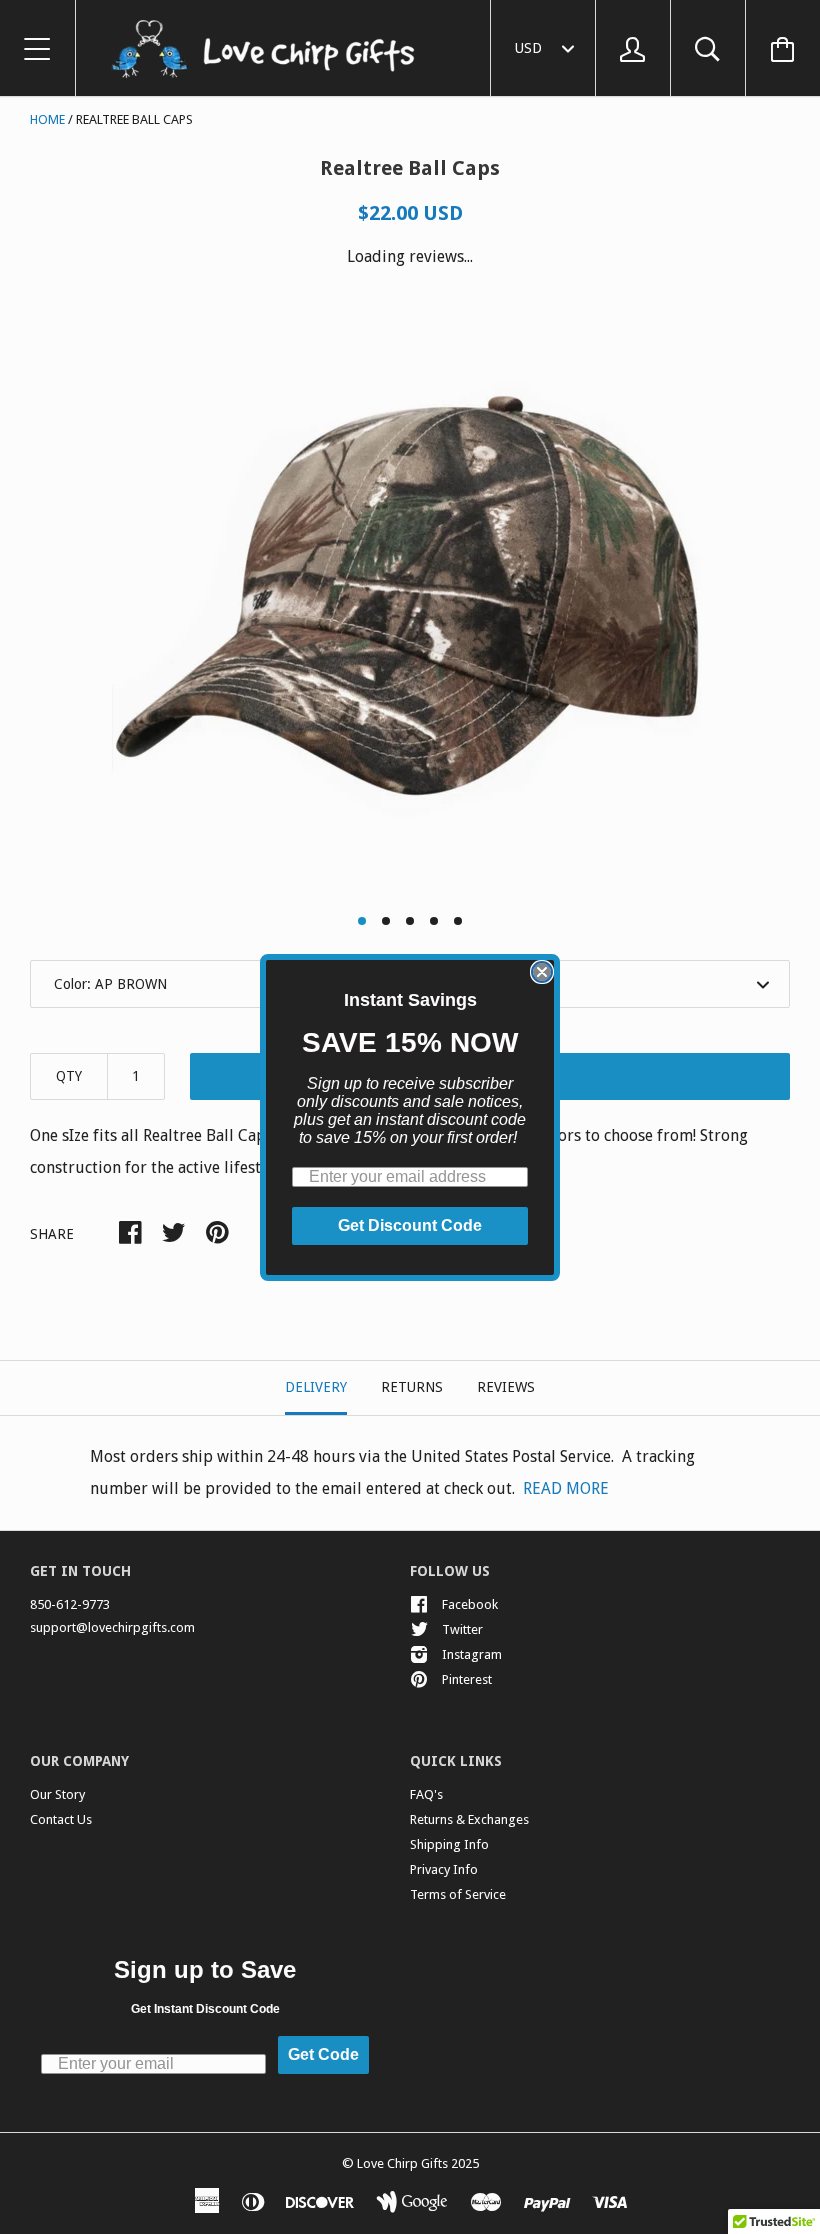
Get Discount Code (410, 1225)
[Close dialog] (542, 972)
